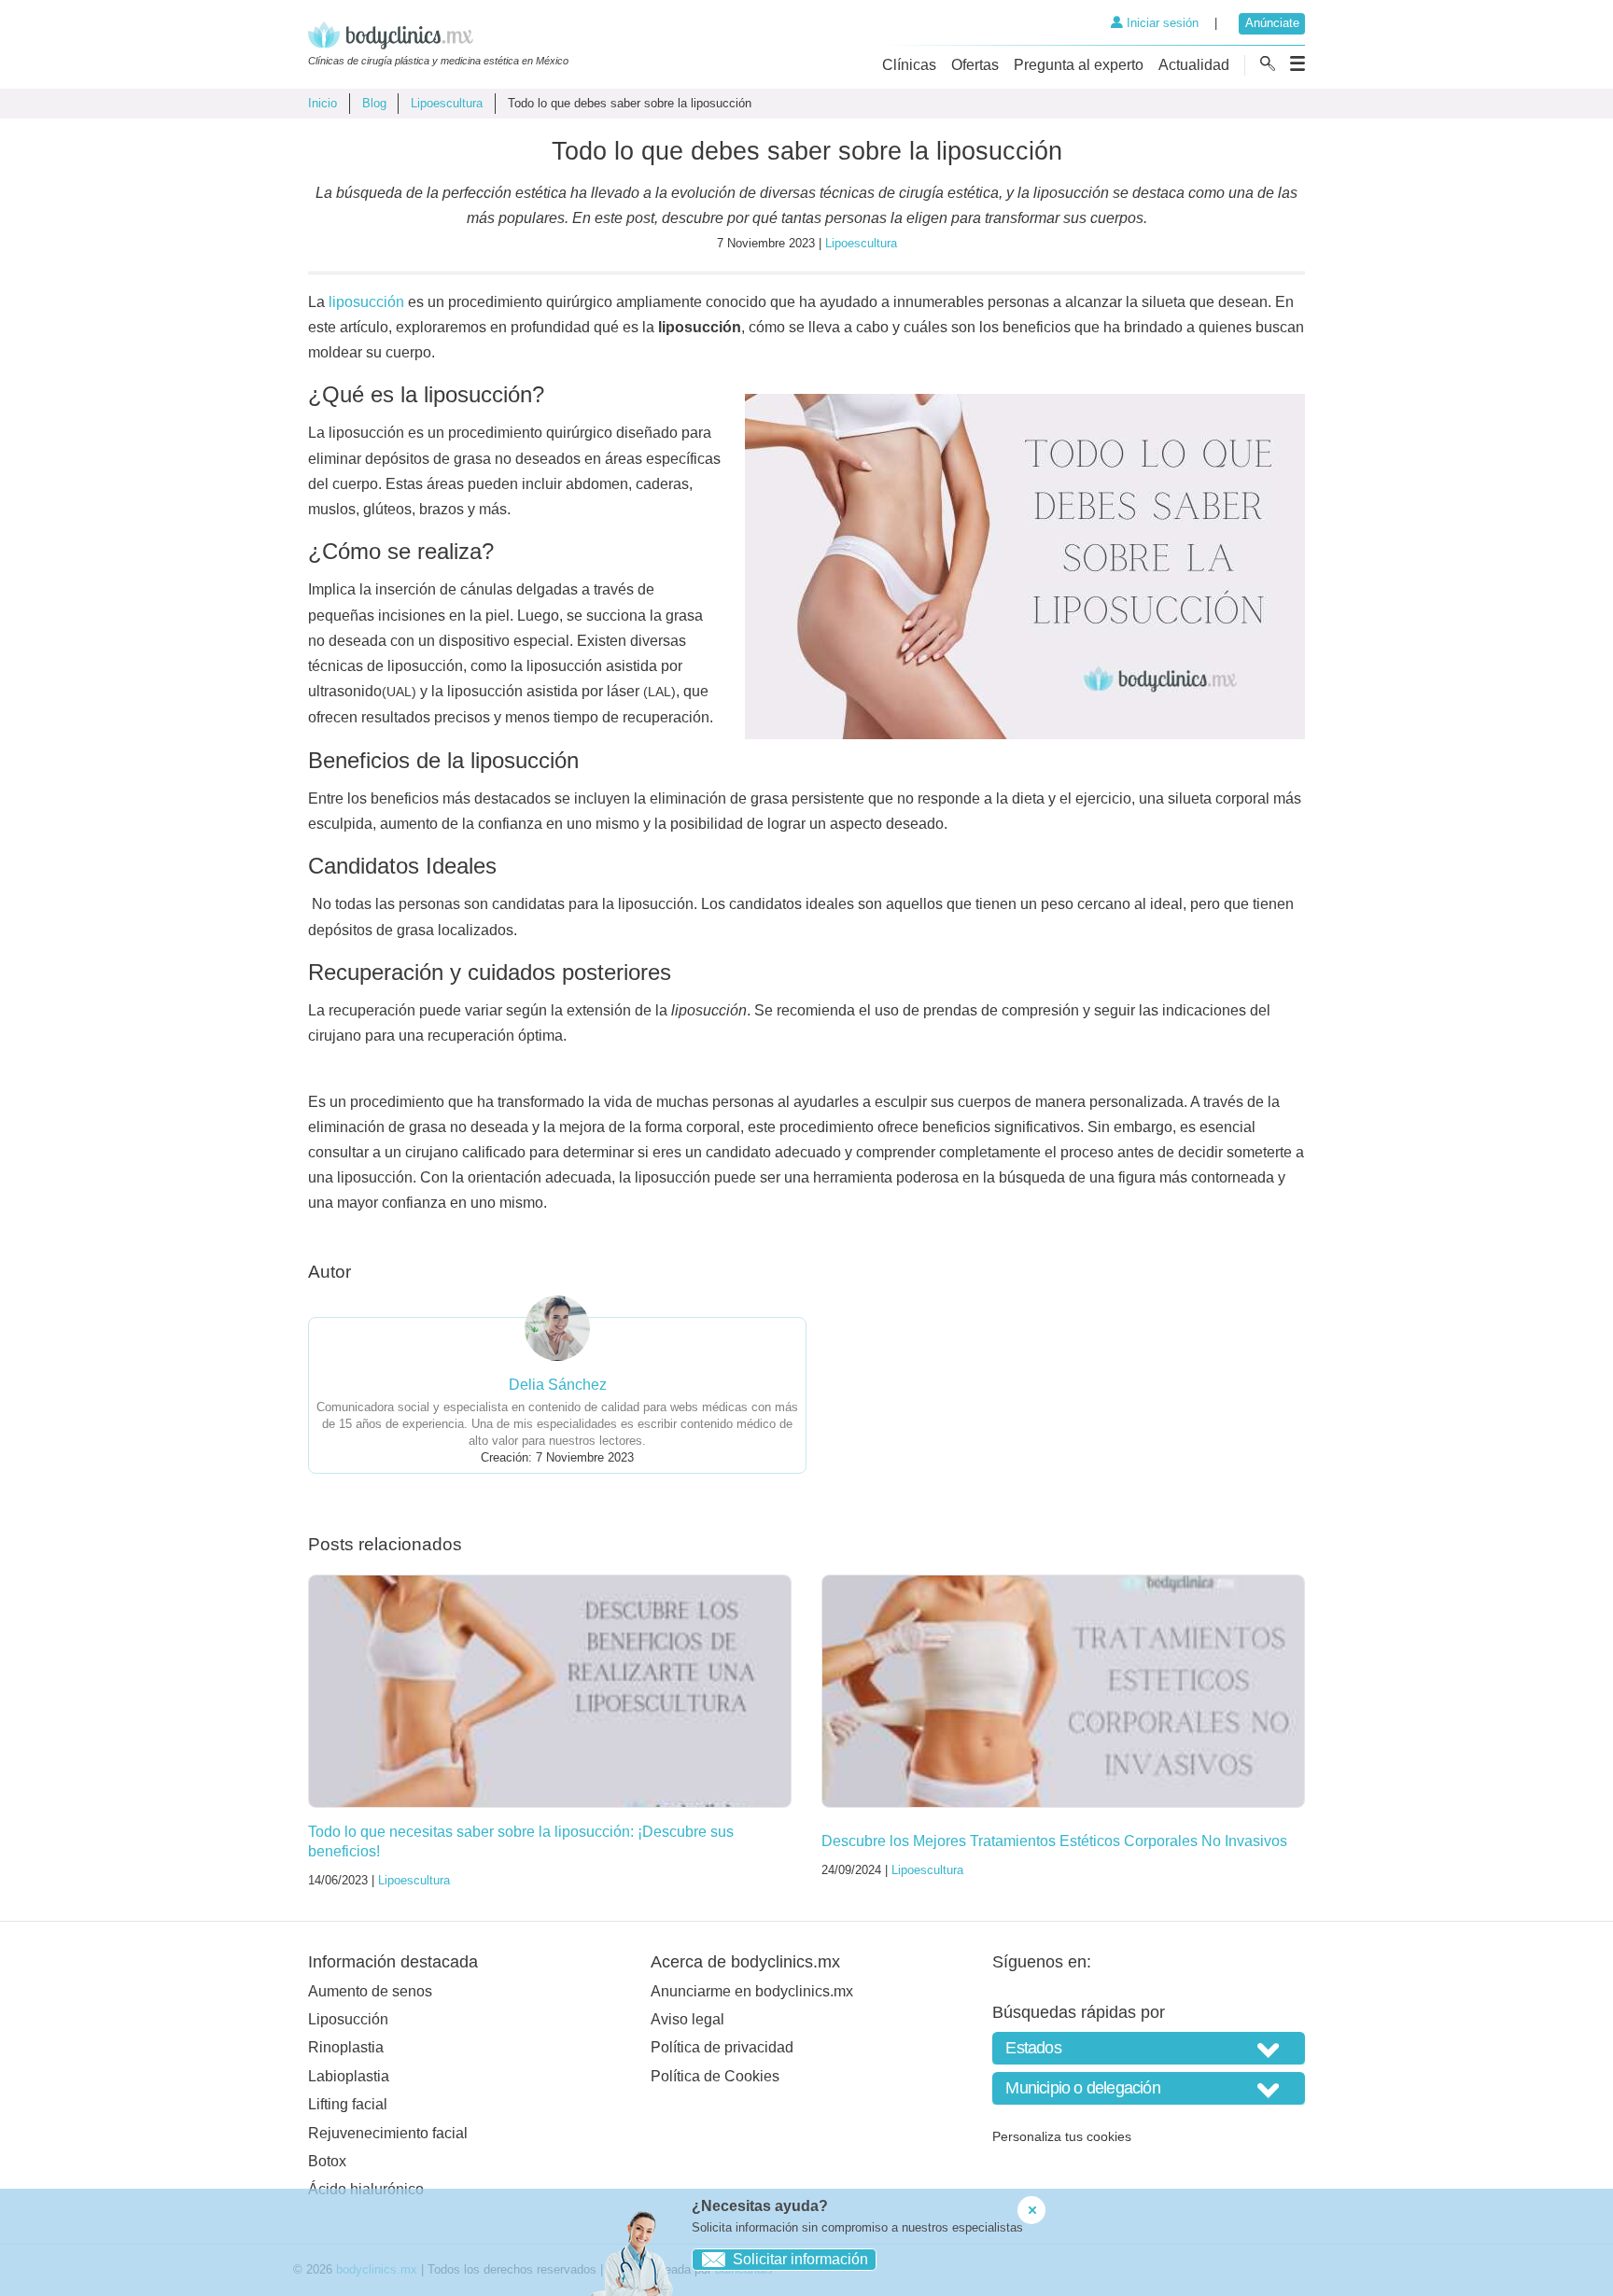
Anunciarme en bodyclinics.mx (752, 1991)
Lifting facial (348, 2104)
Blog (374, 103)
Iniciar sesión (1161, 23)
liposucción (366, 302)
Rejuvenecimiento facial (388, 2133)
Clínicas (909, 65)
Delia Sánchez (558, 1385)
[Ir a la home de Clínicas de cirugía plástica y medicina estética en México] (438, 38)
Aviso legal (687, 2019)
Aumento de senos (370, 1991)
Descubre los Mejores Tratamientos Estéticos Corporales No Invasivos (1054, 1841)
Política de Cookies (715, 2076)
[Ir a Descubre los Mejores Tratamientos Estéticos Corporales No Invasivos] (1063, 1691)
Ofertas (975, 65)
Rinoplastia (346, 2047)
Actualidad (1194, 65)
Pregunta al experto (1079, 65)
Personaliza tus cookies (1062, 2136)
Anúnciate (1272, 23)
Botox (327, 2161)
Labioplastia (349, 2076)
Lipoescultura (447, 103)
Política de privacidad (722, 2047)
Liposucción (348, 2019)
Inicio (323, 103)
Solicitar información (800, 2259)
